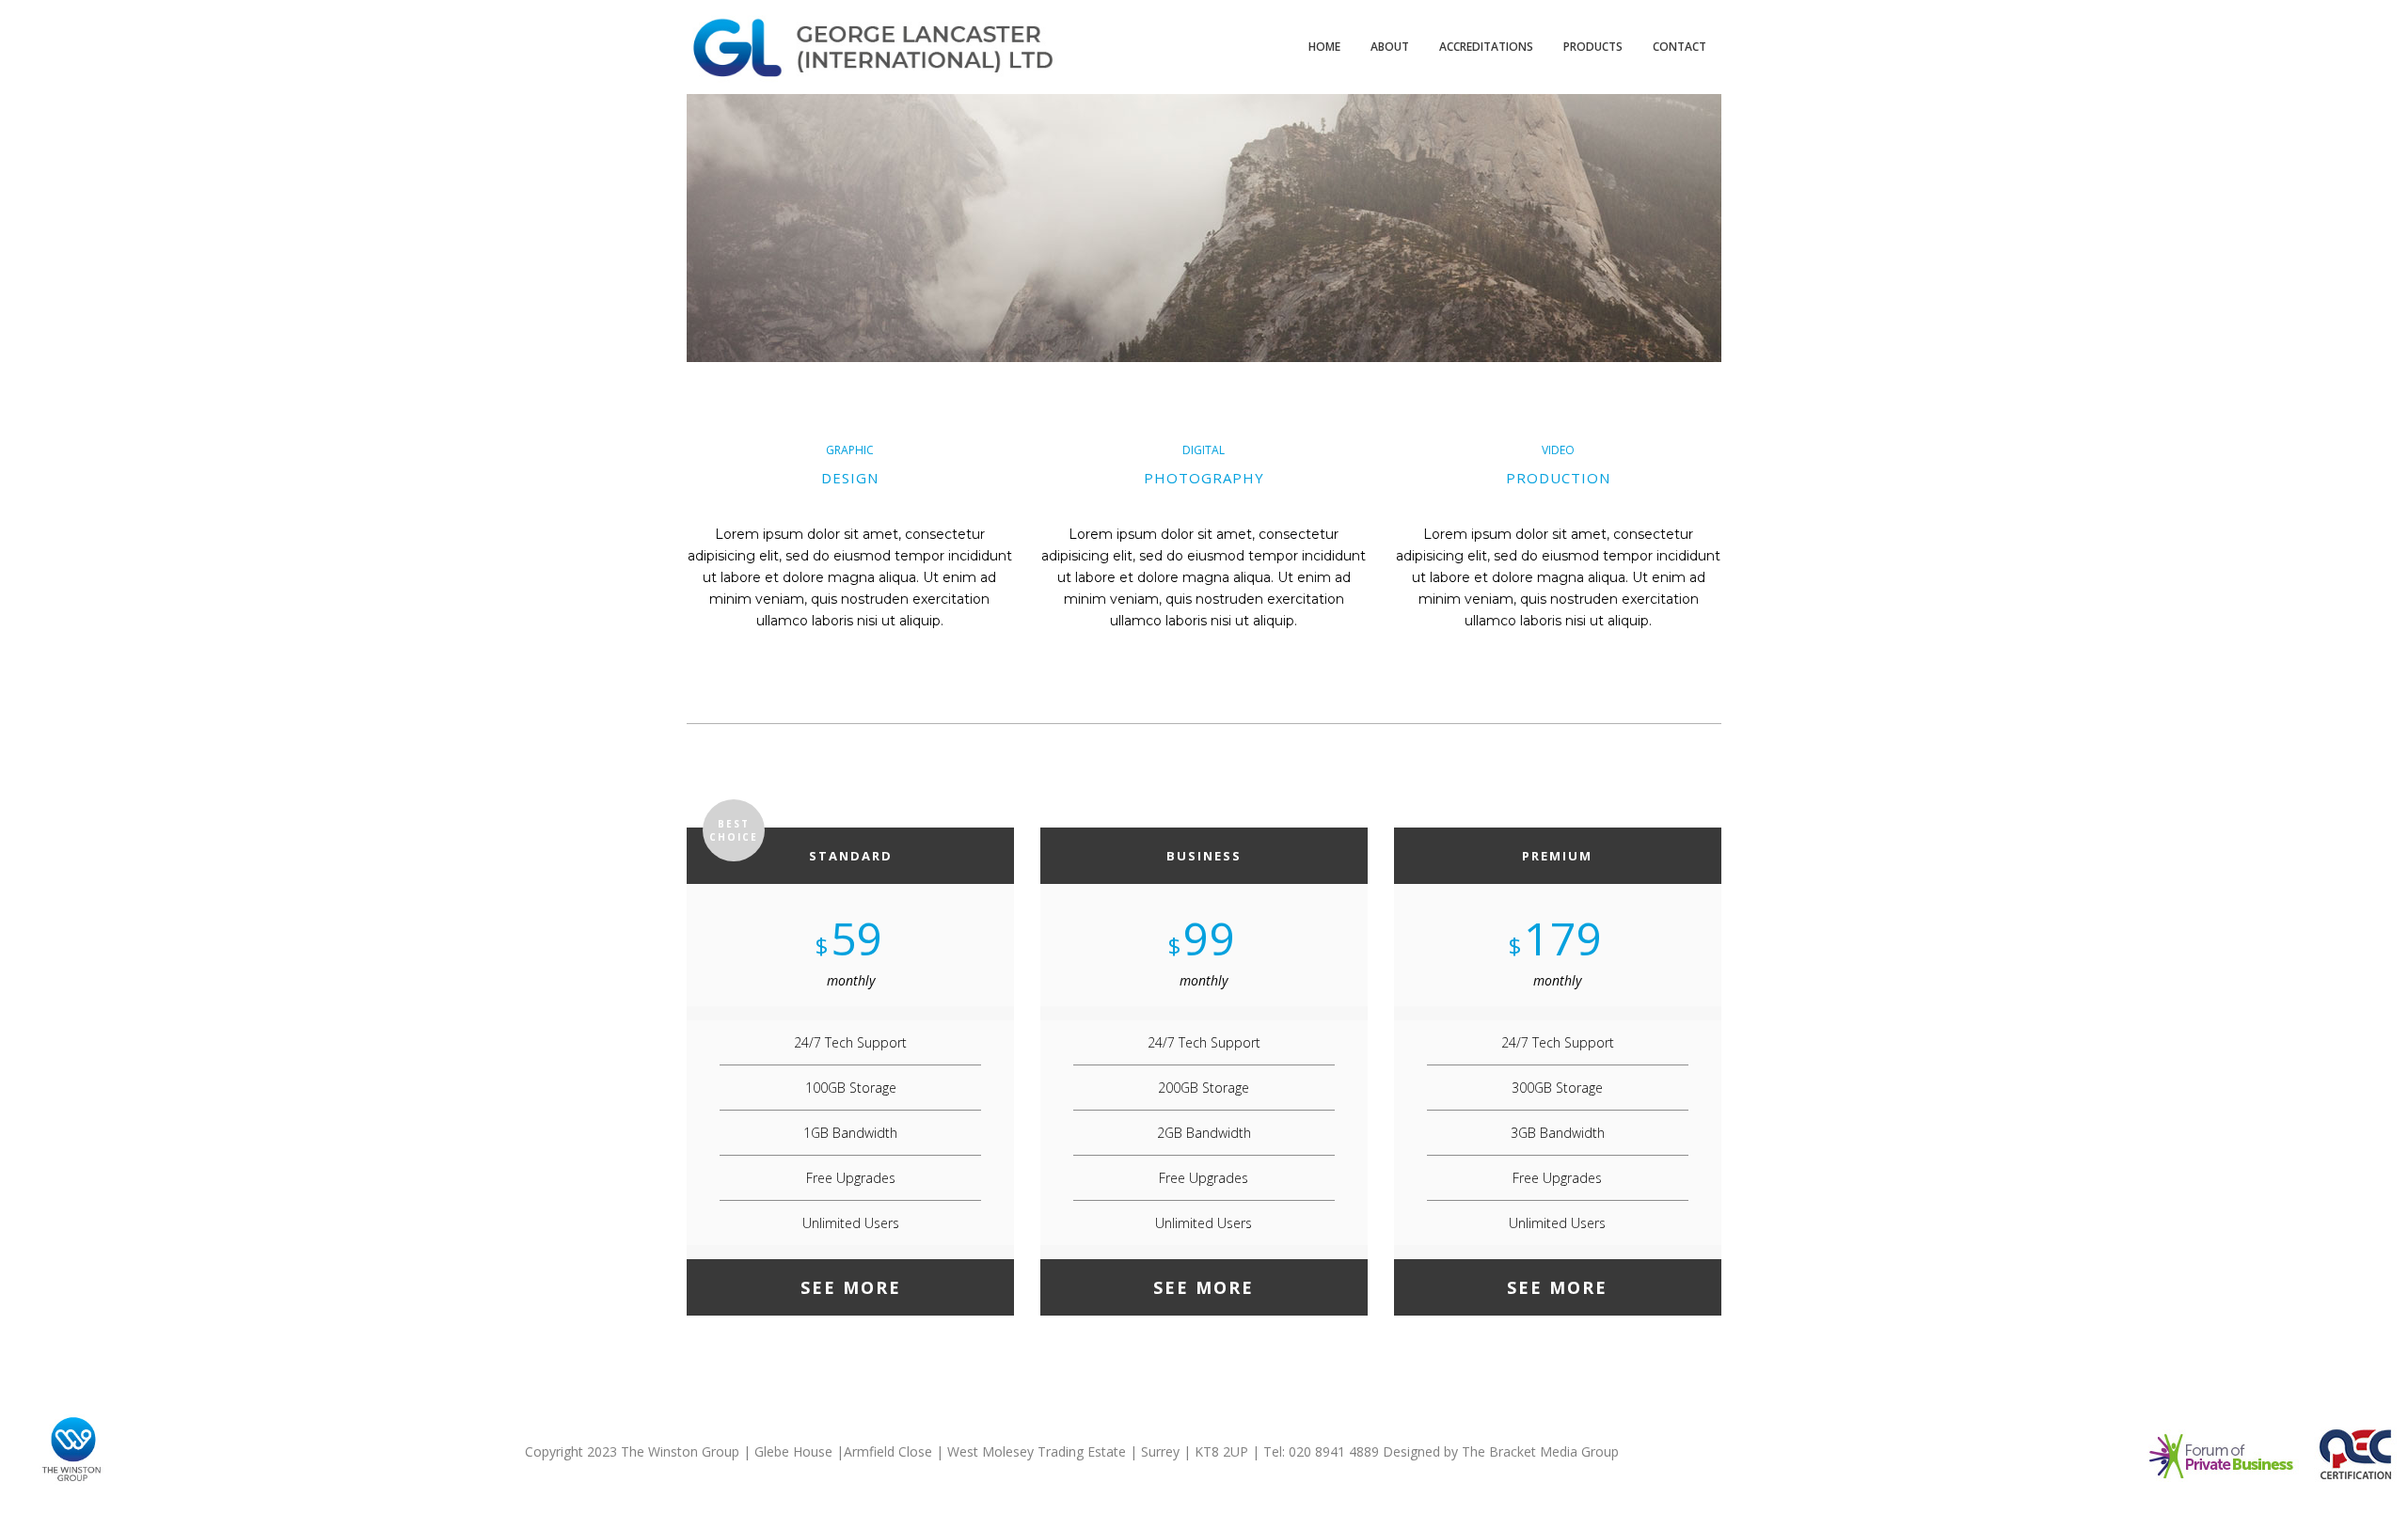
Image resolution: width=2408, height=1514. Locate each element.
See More (851, 1287)
